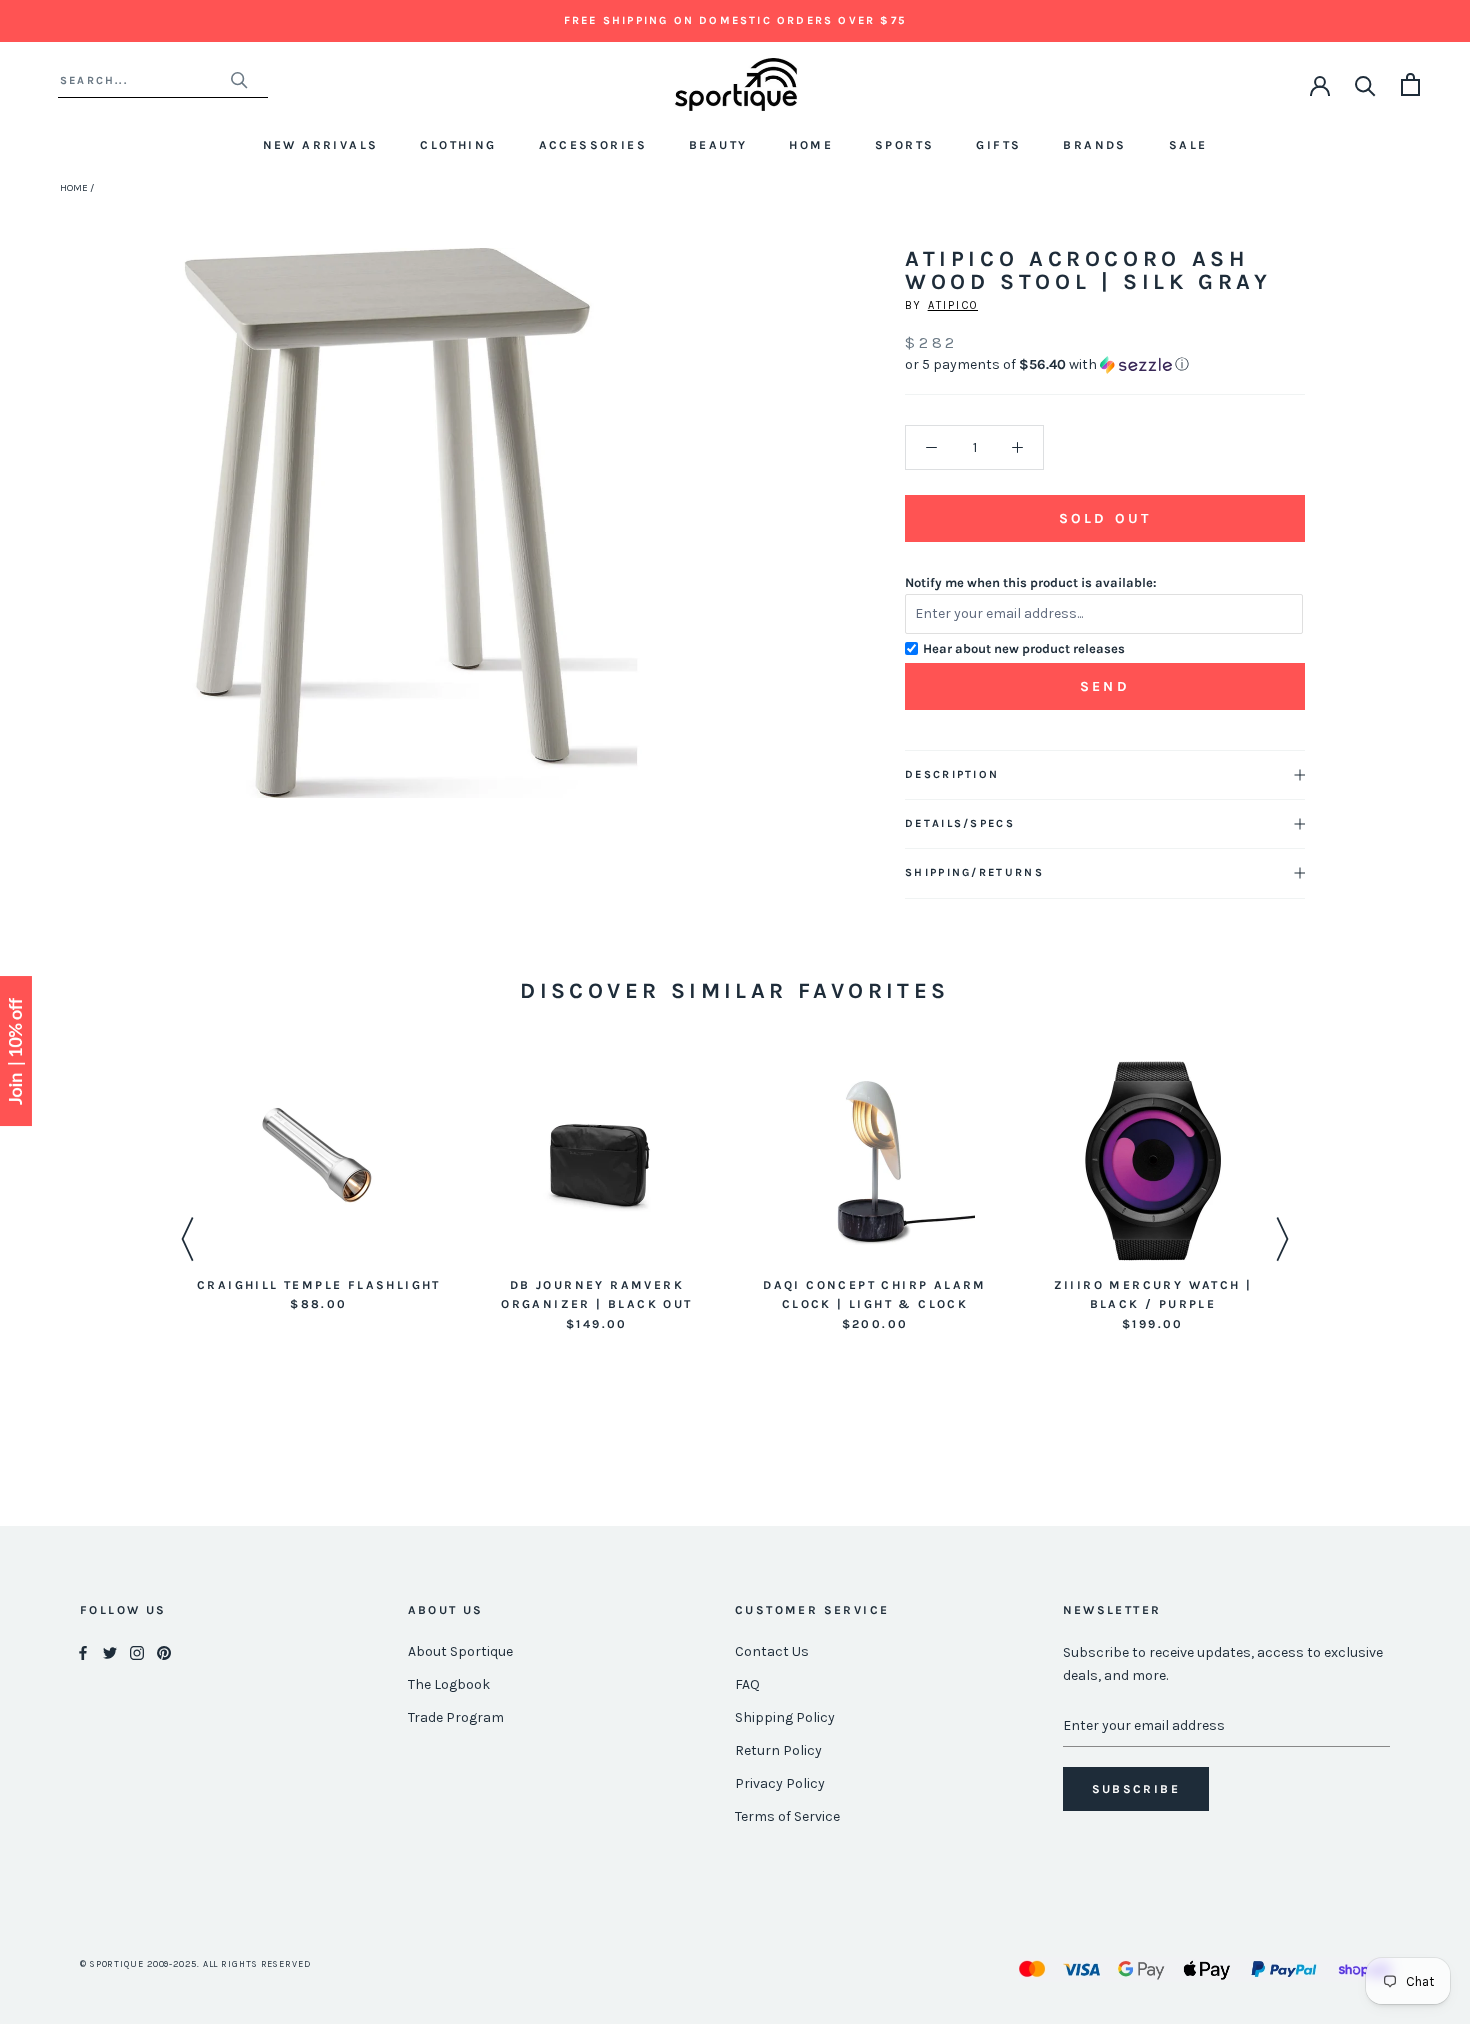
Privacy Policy (780, 1783)
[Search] (1365, 84)
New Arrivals (321, 145)
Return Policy (778, 1750)
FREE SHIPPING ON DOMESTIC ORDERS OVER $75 (735, 20)
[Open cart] (1410, 84)
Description (952, 774)
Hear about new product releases (1024, 648)
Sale (1188, 145)
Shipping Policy (785, 1717)
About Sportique (460, 1651)
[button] (1105, 365)
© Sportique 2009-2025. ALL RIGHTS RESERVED (195, 1964)
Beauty (718, 145)
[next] (663, 545)
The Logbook (449, 1684)
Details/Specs (960, 823)
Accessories (593, 145)
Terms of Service (787, 1816)
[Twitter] (110, 1652)
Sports (904, 145)
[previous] (158, 545)
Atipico (953, 305)
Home (811, 145)
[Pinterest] (164, 1652)
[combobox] (144, 80)
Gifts (998, 145)
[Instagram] (137, 1652)
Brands (1094, 145)
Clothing (458, 145)
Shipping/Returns (974, 872)
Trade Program (456, 1717)
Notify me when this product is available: (1031, 582)
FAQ (747, 1684)
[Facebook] (83, 1652)
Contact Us (772, 1651)
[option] (319, 1188)
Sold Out (1105, 518)
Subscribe (1136, 1789)
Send (1105, 686)
